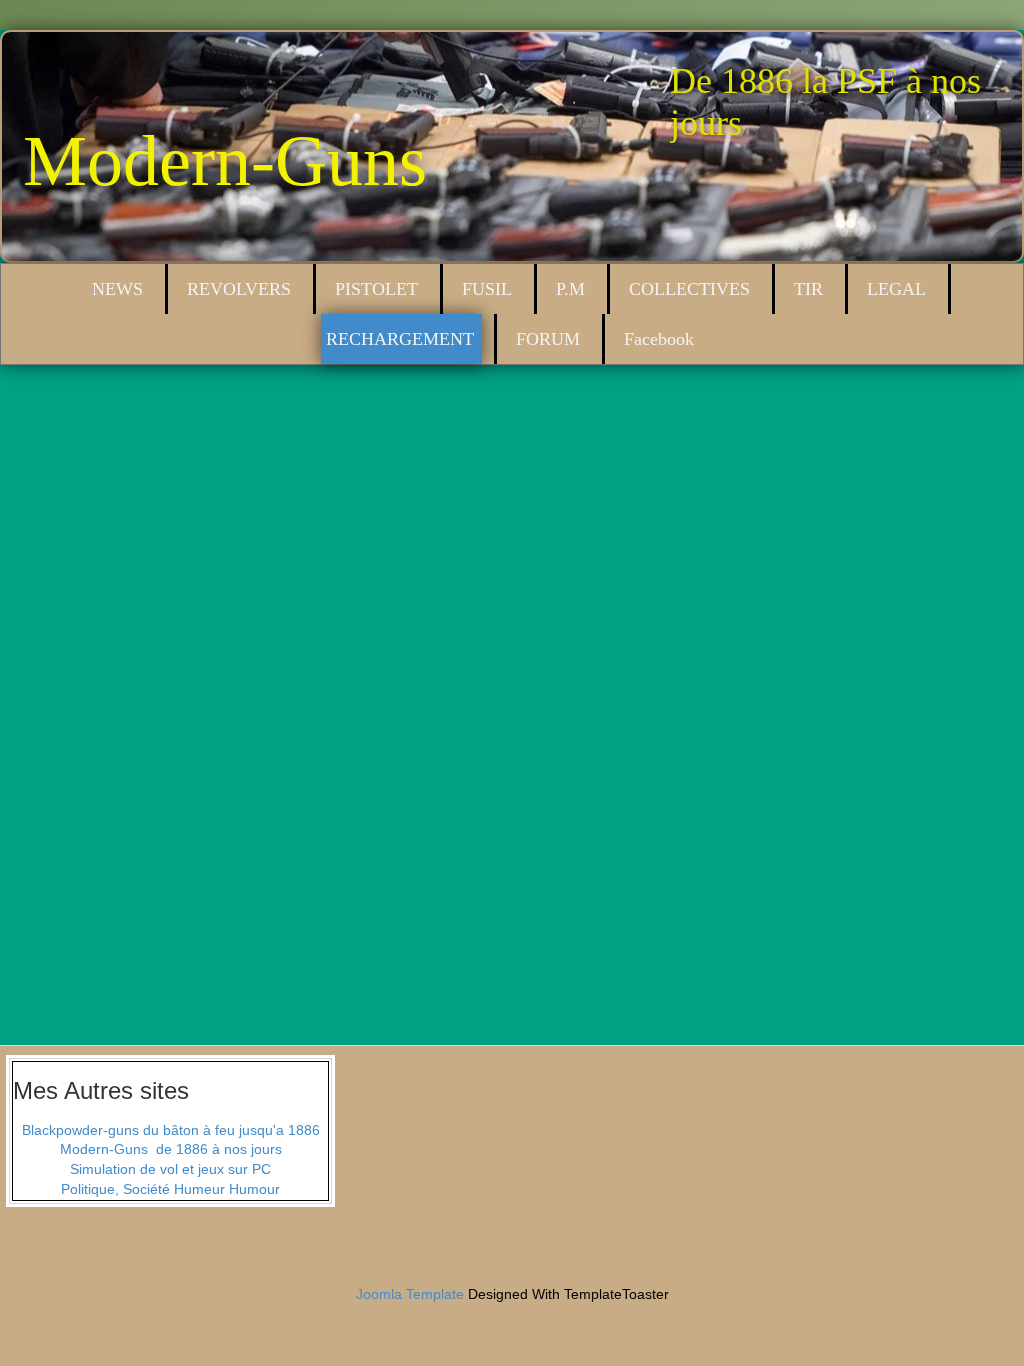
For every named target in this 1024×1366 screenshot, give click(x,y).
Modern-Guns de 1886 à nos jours (171, 1149)
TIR (808, 289)
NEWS (117, 289)
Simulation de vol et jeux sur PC (170, 1169)
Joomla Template (410, 1294)
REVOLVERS (239, 289)
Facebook (659, 339)
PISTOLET (376, 289)
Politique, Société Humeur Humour (170, 1189)
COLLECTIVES (689, 289)
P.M (570, 289)
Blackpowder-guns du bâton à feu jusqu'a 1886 (171, 1130)
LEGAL (896, 289)
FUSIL (487, 289)
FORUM (548, 339)
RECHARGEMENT (400, 339)
